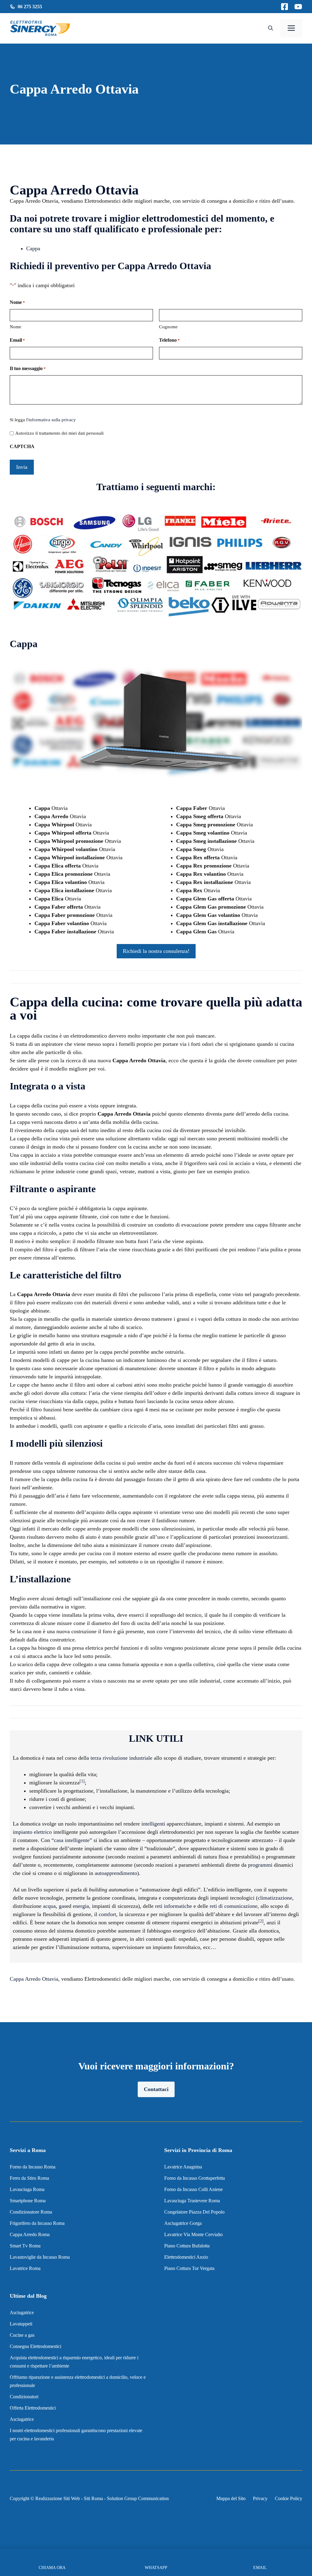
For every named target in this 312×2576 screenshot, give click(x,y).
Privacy (260, 2498)
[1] (82, 1781)
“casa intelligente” (72, 1840)
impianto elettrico (32, 1832)
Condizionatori (24, 2397)
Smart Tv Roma (25, 2246)
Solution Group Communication (138, 2498)
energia (81, 1906)
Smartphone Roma (28, 2201)
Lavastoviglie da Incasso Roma (40, 2257)
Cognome (168, 327)
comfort (107, 1914)
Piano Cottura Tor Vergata (189, 2268)
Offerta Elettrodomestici (33, 2408)
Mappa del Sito (231, 2498)
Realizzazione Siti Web (58, 2498)
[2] (261, 1921)
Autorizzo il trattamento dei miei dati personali (59, 433)
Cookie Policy (289, 2498)
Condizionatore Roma (31, 2212)
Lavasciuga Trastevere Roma (192, 2201)
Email (17, 340)
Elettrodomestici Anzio (186, 2257)
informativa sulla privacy (52, 420)
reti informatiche (174, 1906)
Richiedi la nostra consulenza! (156, 951)
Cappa (33, 248)
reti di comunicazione (234, 1906)
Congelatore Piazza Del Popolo (194, 2212)
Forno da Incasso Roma (33, 2167)
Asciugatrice (22, 2312)
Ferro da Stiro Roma (29, 2178)
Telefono (169, 340)
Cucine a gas (22, 2335)
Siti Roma (93, 2498)
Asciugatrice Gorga (183, 2223)
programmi (260, 1865)
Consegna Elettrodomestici (35, 2346)
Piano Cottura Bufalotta (187, 2246)
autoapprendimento (116, 1873)
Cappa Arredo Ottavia (34, 1979)
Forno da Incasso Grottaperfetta (195, 2178)
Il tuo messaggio (28, 368)
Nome (16, 327)
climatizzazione (275, 1898)
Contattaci (156, 2089)
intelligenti (153, 1824)
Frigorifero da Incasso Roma (37, 2223)
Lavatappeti (21, 2324)
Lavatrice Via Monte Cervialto (193, 2234)
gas (62, 1906)
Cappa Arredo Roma (30, 2234)
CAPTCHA (22, 446)
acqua (49, 1906)
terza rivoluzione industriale (121, 1758)
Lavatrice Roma (25, 2268)
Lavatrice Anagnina (183, 2167)
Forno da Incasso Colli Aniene (193, 2189)
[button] (271, 28)
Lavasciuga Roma (27, 2189)
